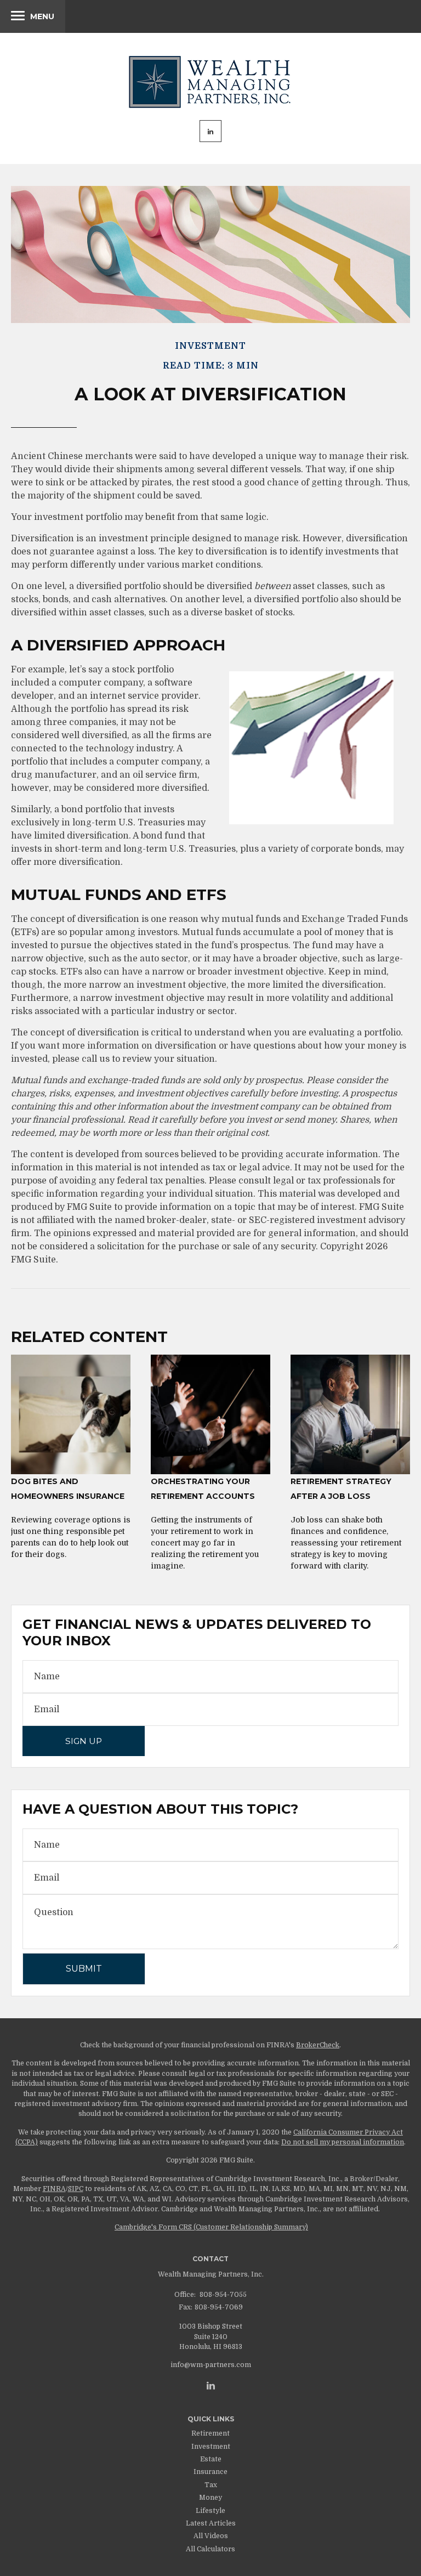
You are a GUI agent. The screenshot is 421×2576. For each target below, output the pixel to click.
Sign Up (84, 1741)
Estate (211, 2459)
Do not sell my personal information (343, 2142)
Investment (211, 2447)
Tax (211, 2485)
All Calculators (210, 2549)
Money (210, 2498)
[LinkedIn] (211, 2386)
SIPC (76, 2189)
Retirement (210, 2433)
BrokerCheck (318, 2045)
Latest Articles (211, 2523)
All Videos (211, 2536)
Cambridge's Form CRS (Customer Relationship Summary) (211, 2227)
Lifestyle (210, 2511)
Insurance (210, 2472)
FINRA (54, 2189)
